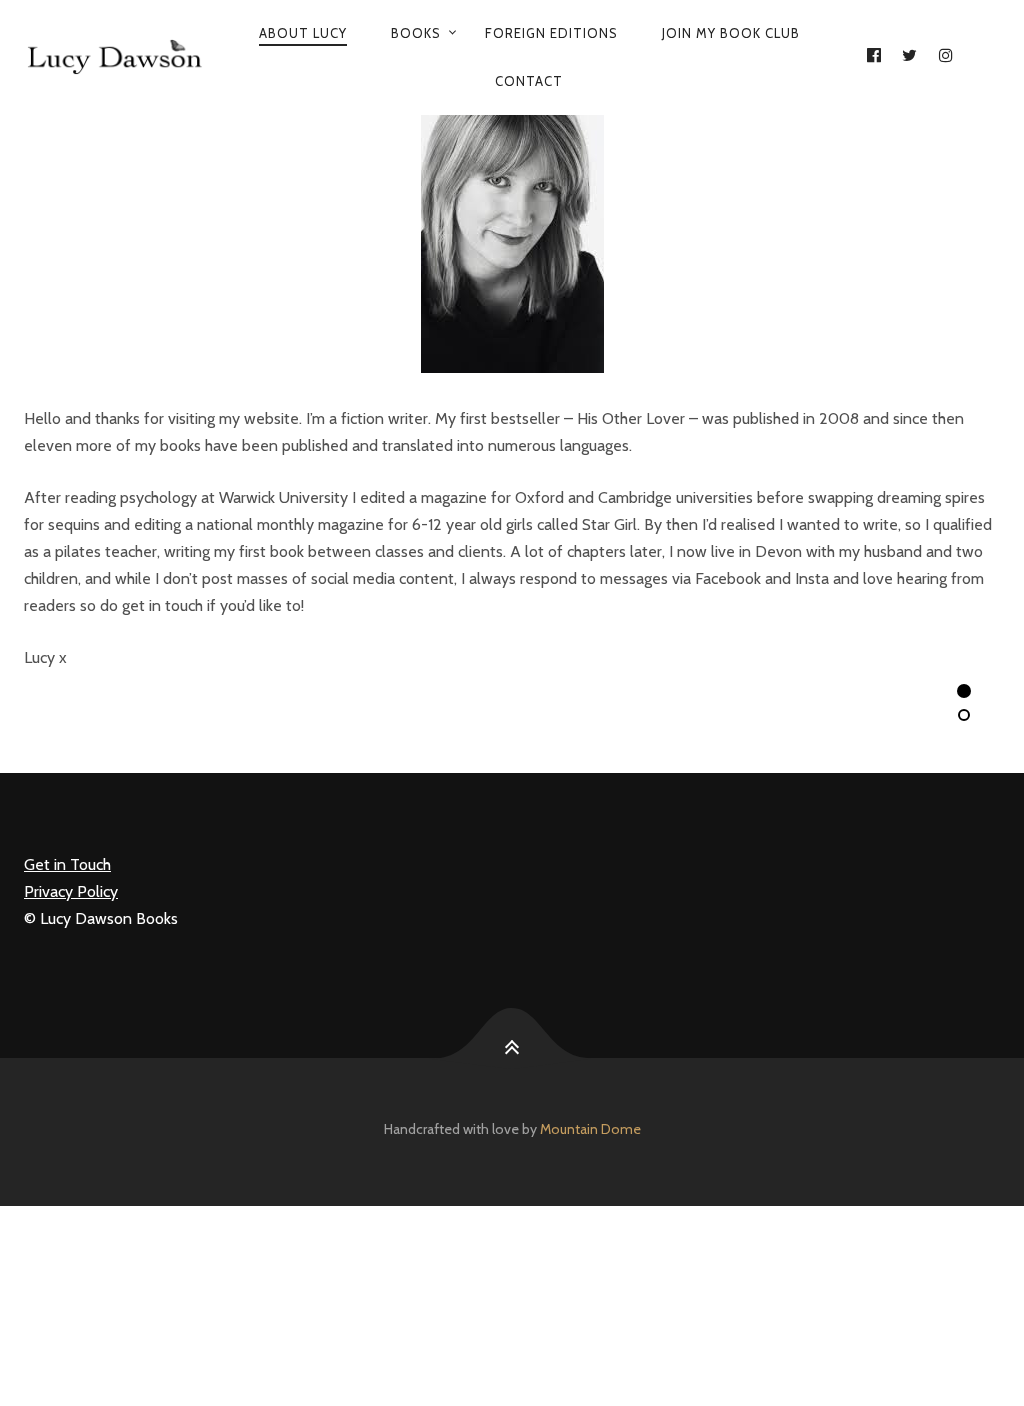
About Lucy (303, 33)
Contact (529, 81)
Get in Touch (67, 864)
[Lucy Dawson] (113, 57)
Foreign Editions (551, 33)
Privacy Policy (71, 891)
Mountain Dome (590, 1129)
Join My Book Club (731, 33)
